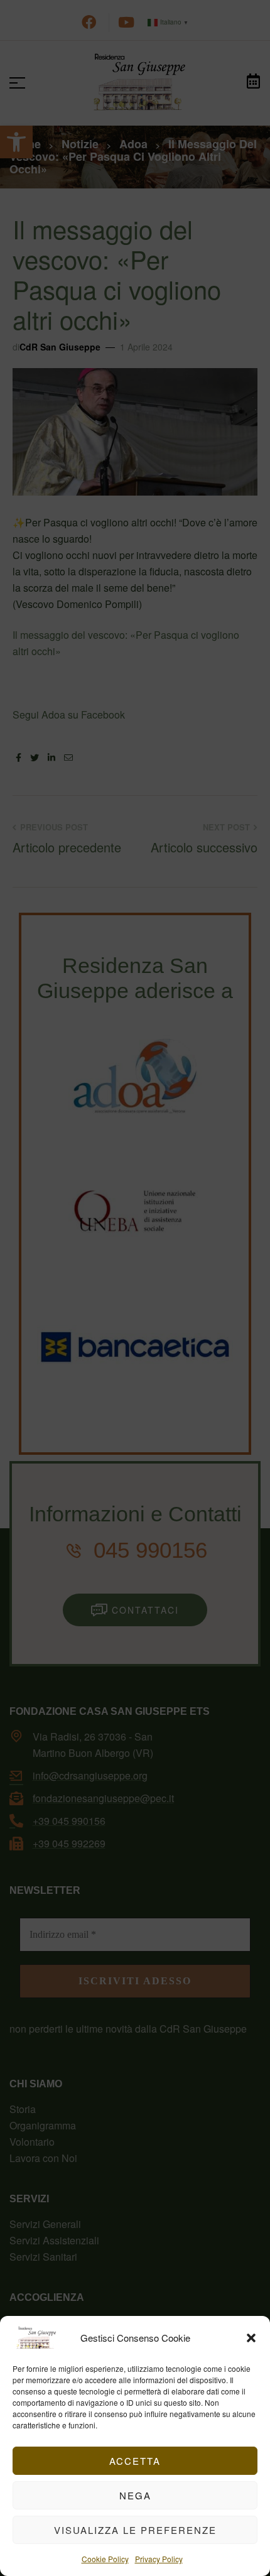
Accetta (135, 2461)
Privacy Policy (159, 2559)
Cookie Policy (105, 2559)
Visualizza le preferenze (135, 2530)
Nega (135, 2495)
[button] (251, 2338)
